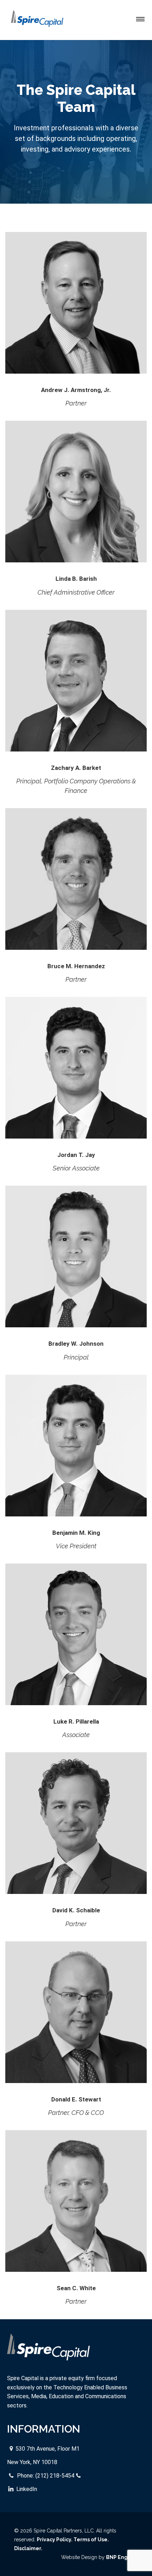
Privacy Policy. (55, 2540)
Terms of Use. (91, 2540)
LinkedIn (27, 2489)
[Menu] (140, 19)
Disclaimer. (28, 2548)
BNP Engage (122, 2557)
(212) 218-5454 (55, 2476)
